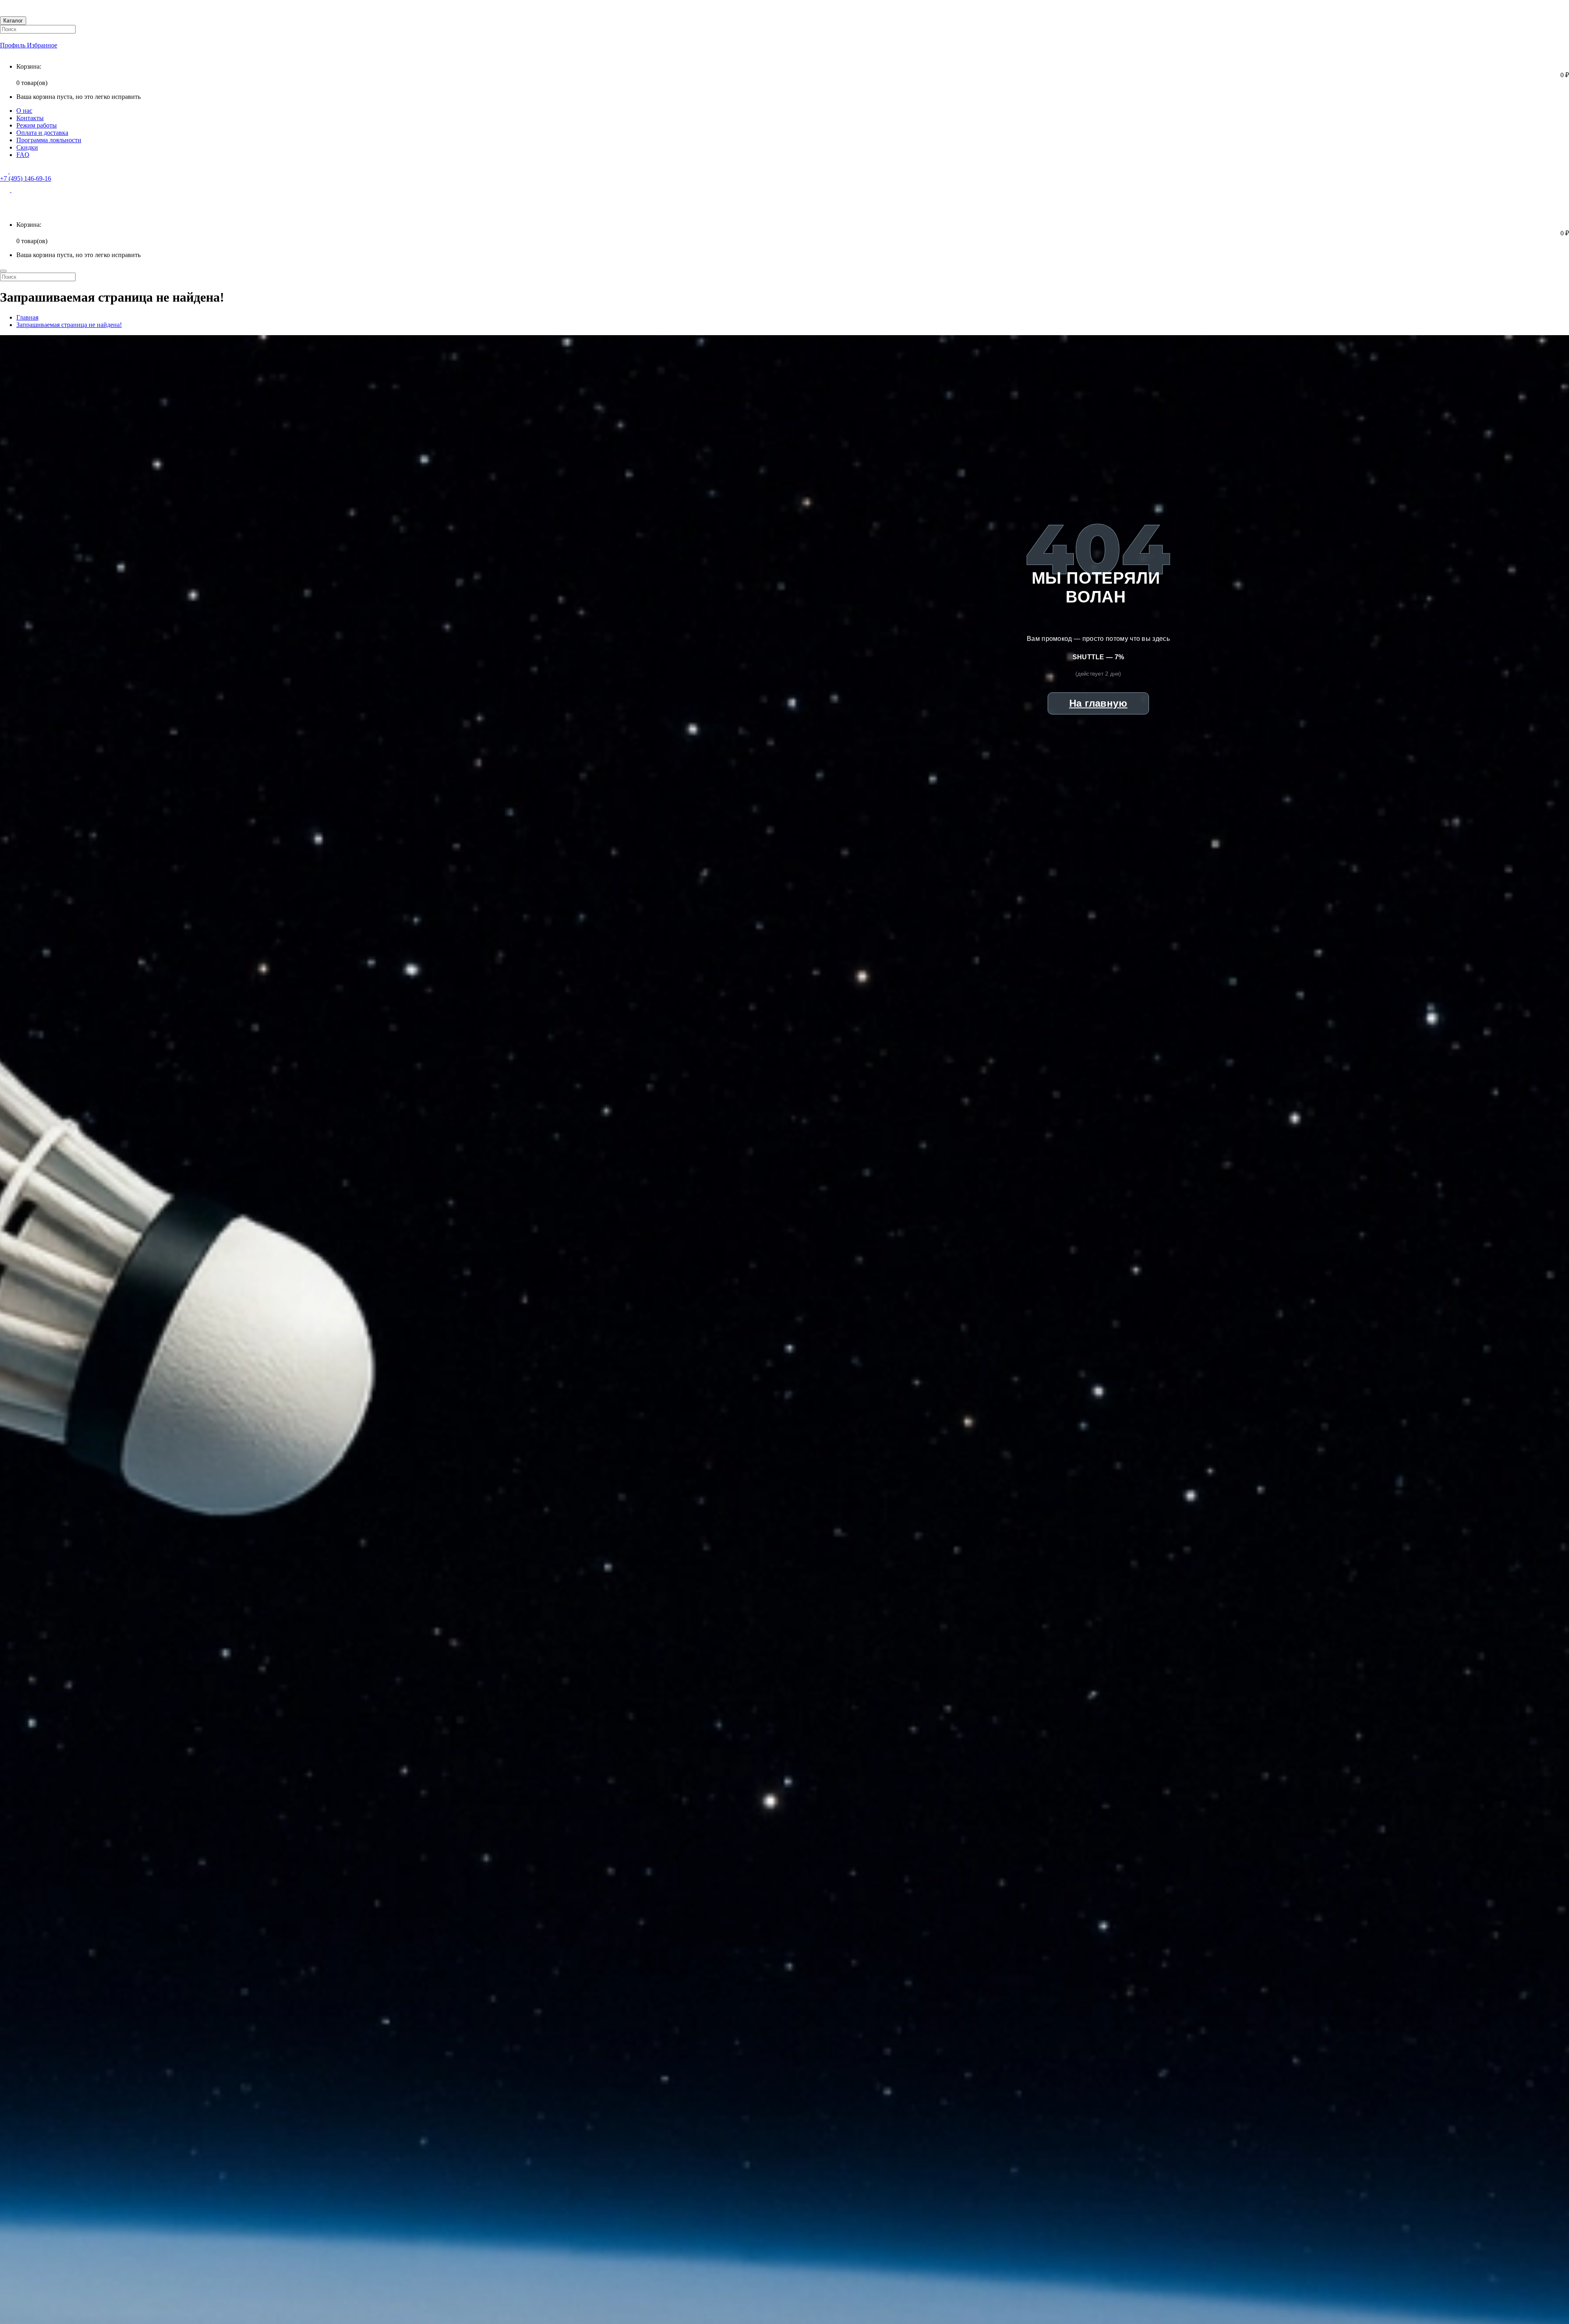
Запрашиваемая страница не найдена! (69, 325)
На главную (1099, 703)
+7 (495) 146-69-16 (26, 178)
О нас (24, 111)
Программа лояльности (49, 140)
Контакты (30, 118)
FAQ (23, 155)
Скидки (27, 147)
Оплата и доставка (42, 133)
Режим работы (37, 125)
